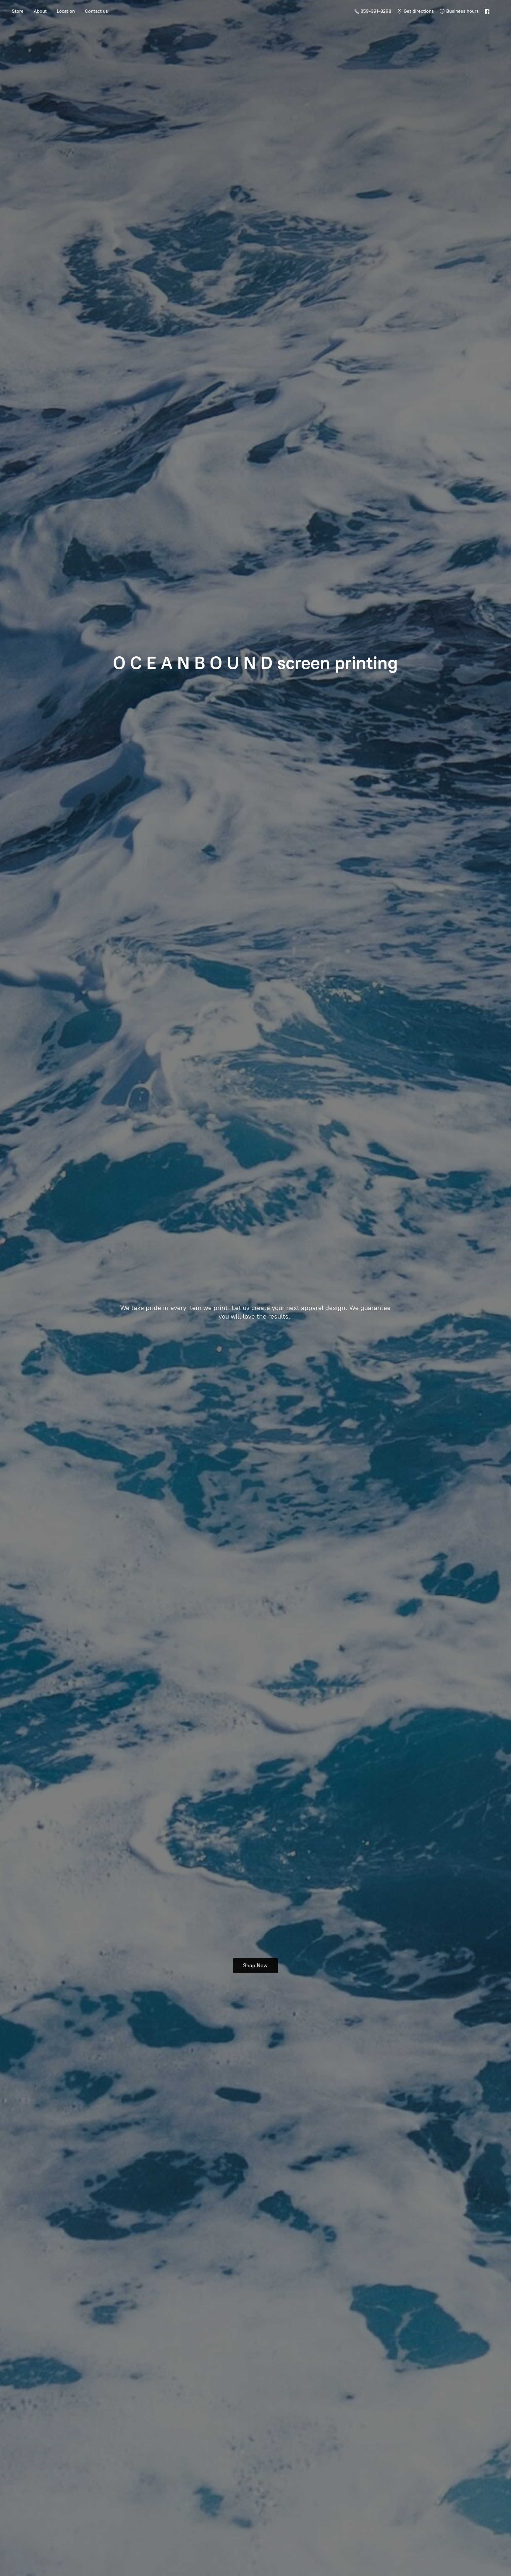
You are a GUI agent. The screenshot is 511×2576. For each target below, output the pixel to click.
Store (18, 11)
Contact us (96, 11)
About (40, 11)
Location (66, 11)
